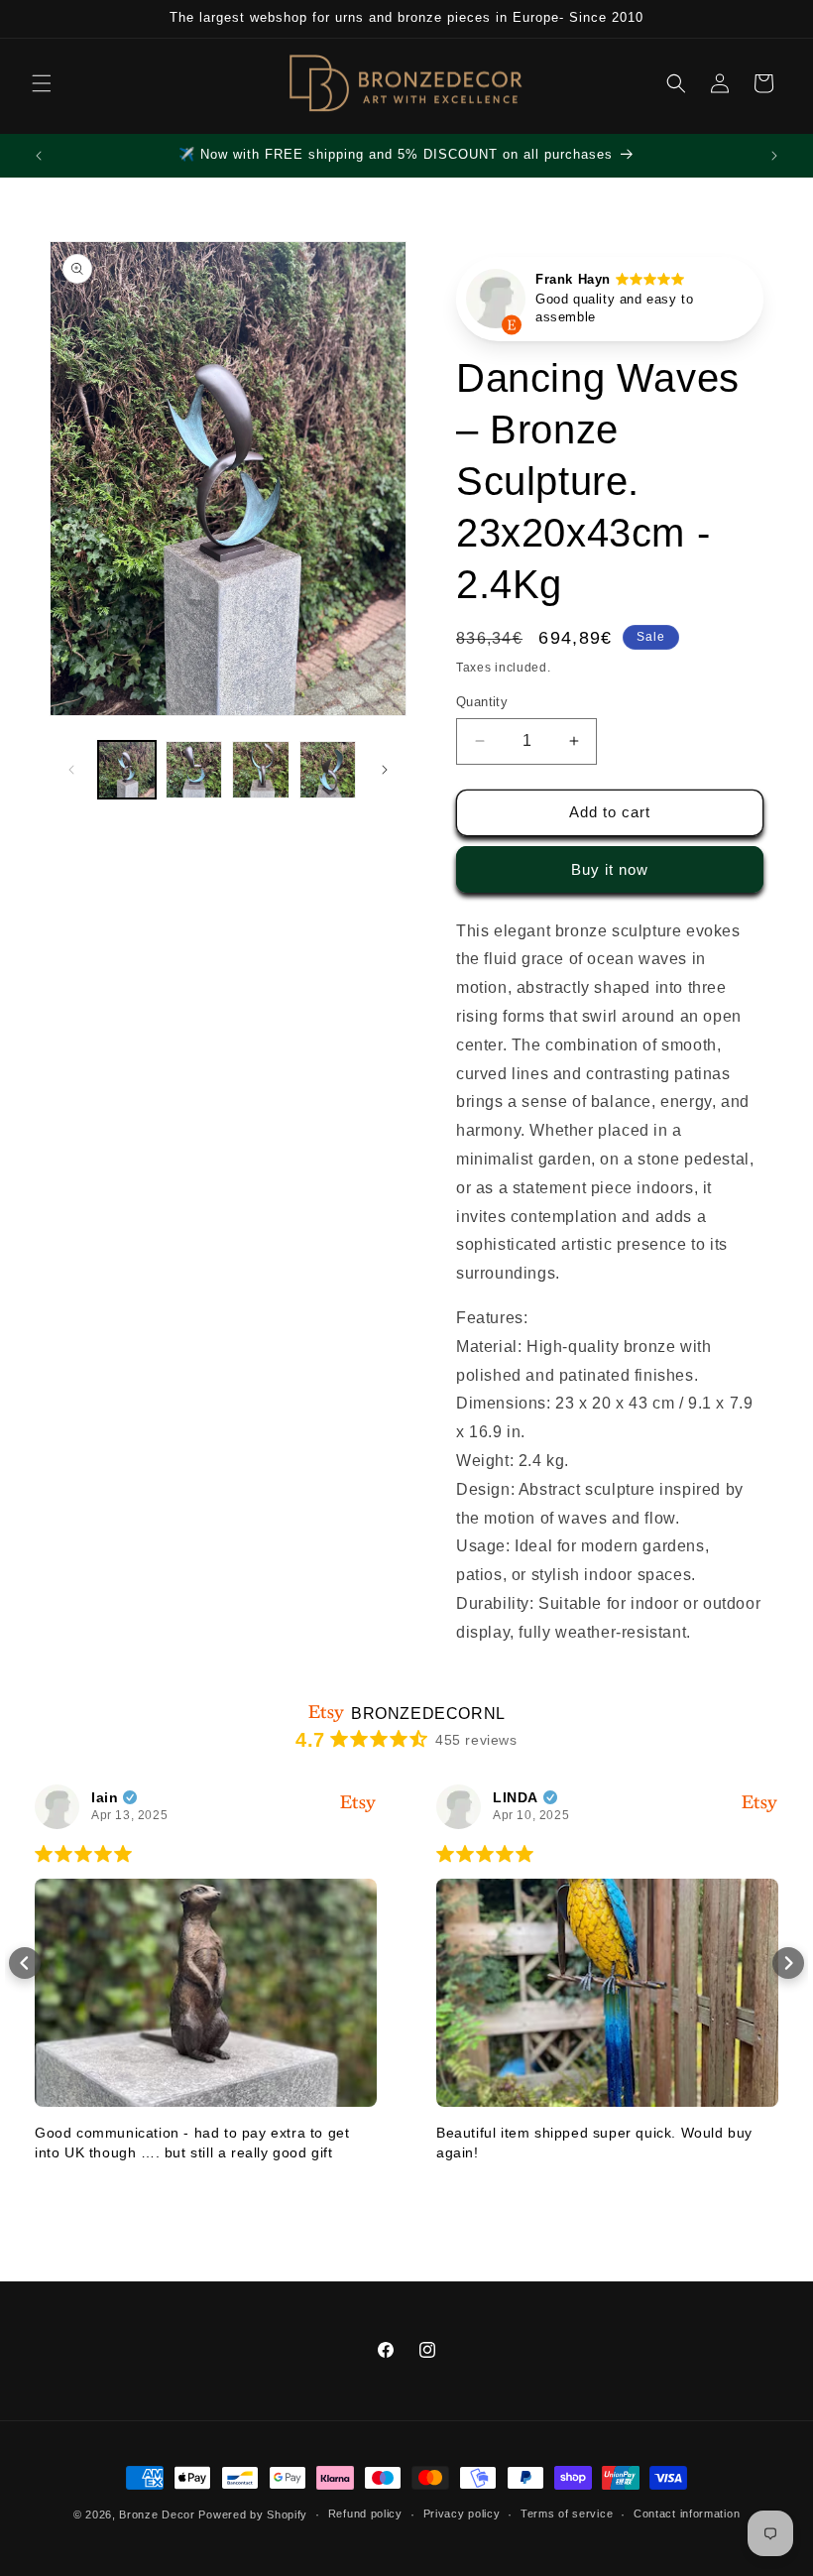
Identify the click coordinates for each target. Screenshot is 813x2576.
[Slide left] (71, 770)
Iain (105, 1797)
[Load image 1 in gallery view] (127, 770)
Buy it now (610, 869)
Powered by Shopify (253, 2515)
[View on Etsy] (496, 304)
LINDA (516, 1797)
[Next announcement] (774, 156)
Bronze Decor (157, 2515)
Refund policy (365, 2514)
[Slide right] (385, 770)
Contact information (687, 2514)
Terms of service (567, 2514)
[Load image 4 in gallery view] (328, 770)
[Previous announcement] (39, 156)
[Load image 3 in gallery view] (261, 770)
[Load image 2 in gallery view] (194, 770)
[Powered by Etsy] (358, 1803)
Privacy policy (462, 2514)
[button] (42, 83)
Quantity (482, 702)
